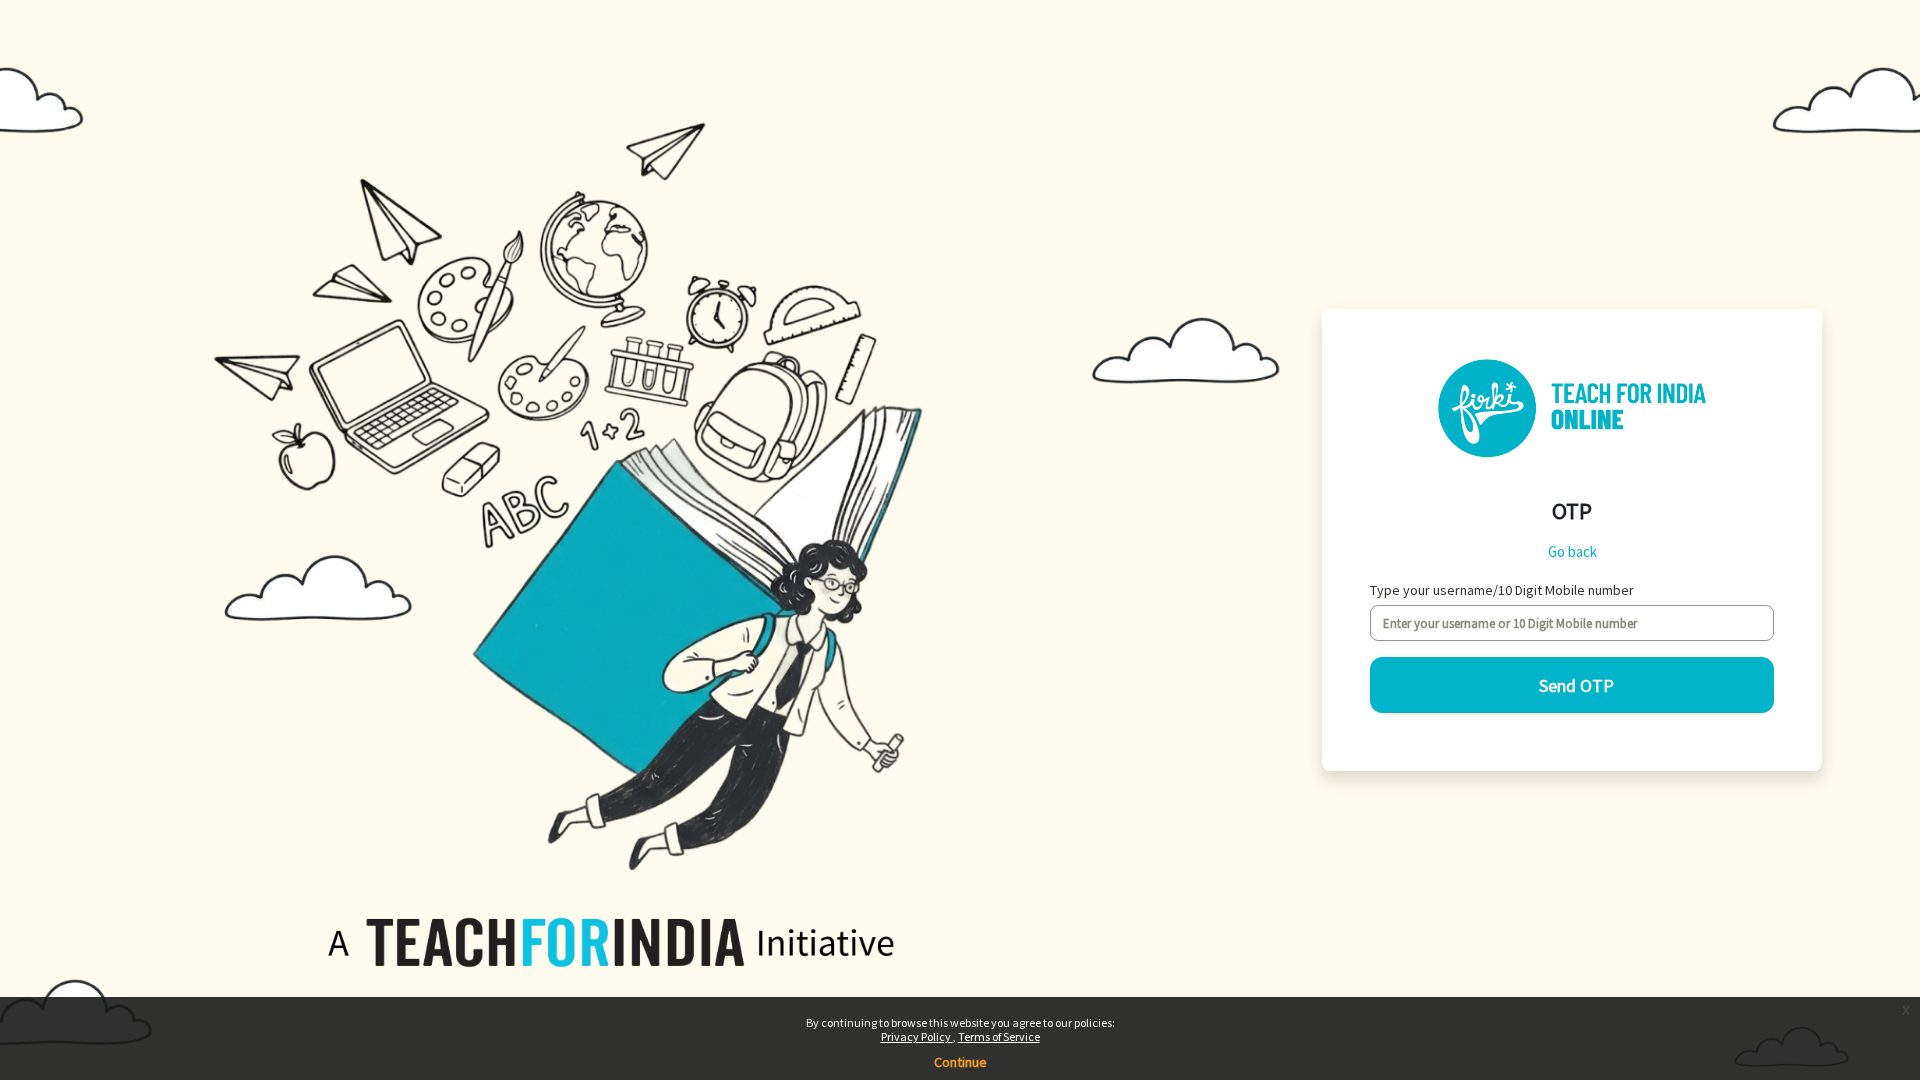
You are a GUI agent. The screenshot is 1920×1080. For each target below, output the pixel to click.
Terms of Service (999, 1036)
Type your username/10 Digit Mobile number (1502, 590)
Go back (1572, 551)
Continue (960, 1062)
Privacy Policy (917, 1036)
